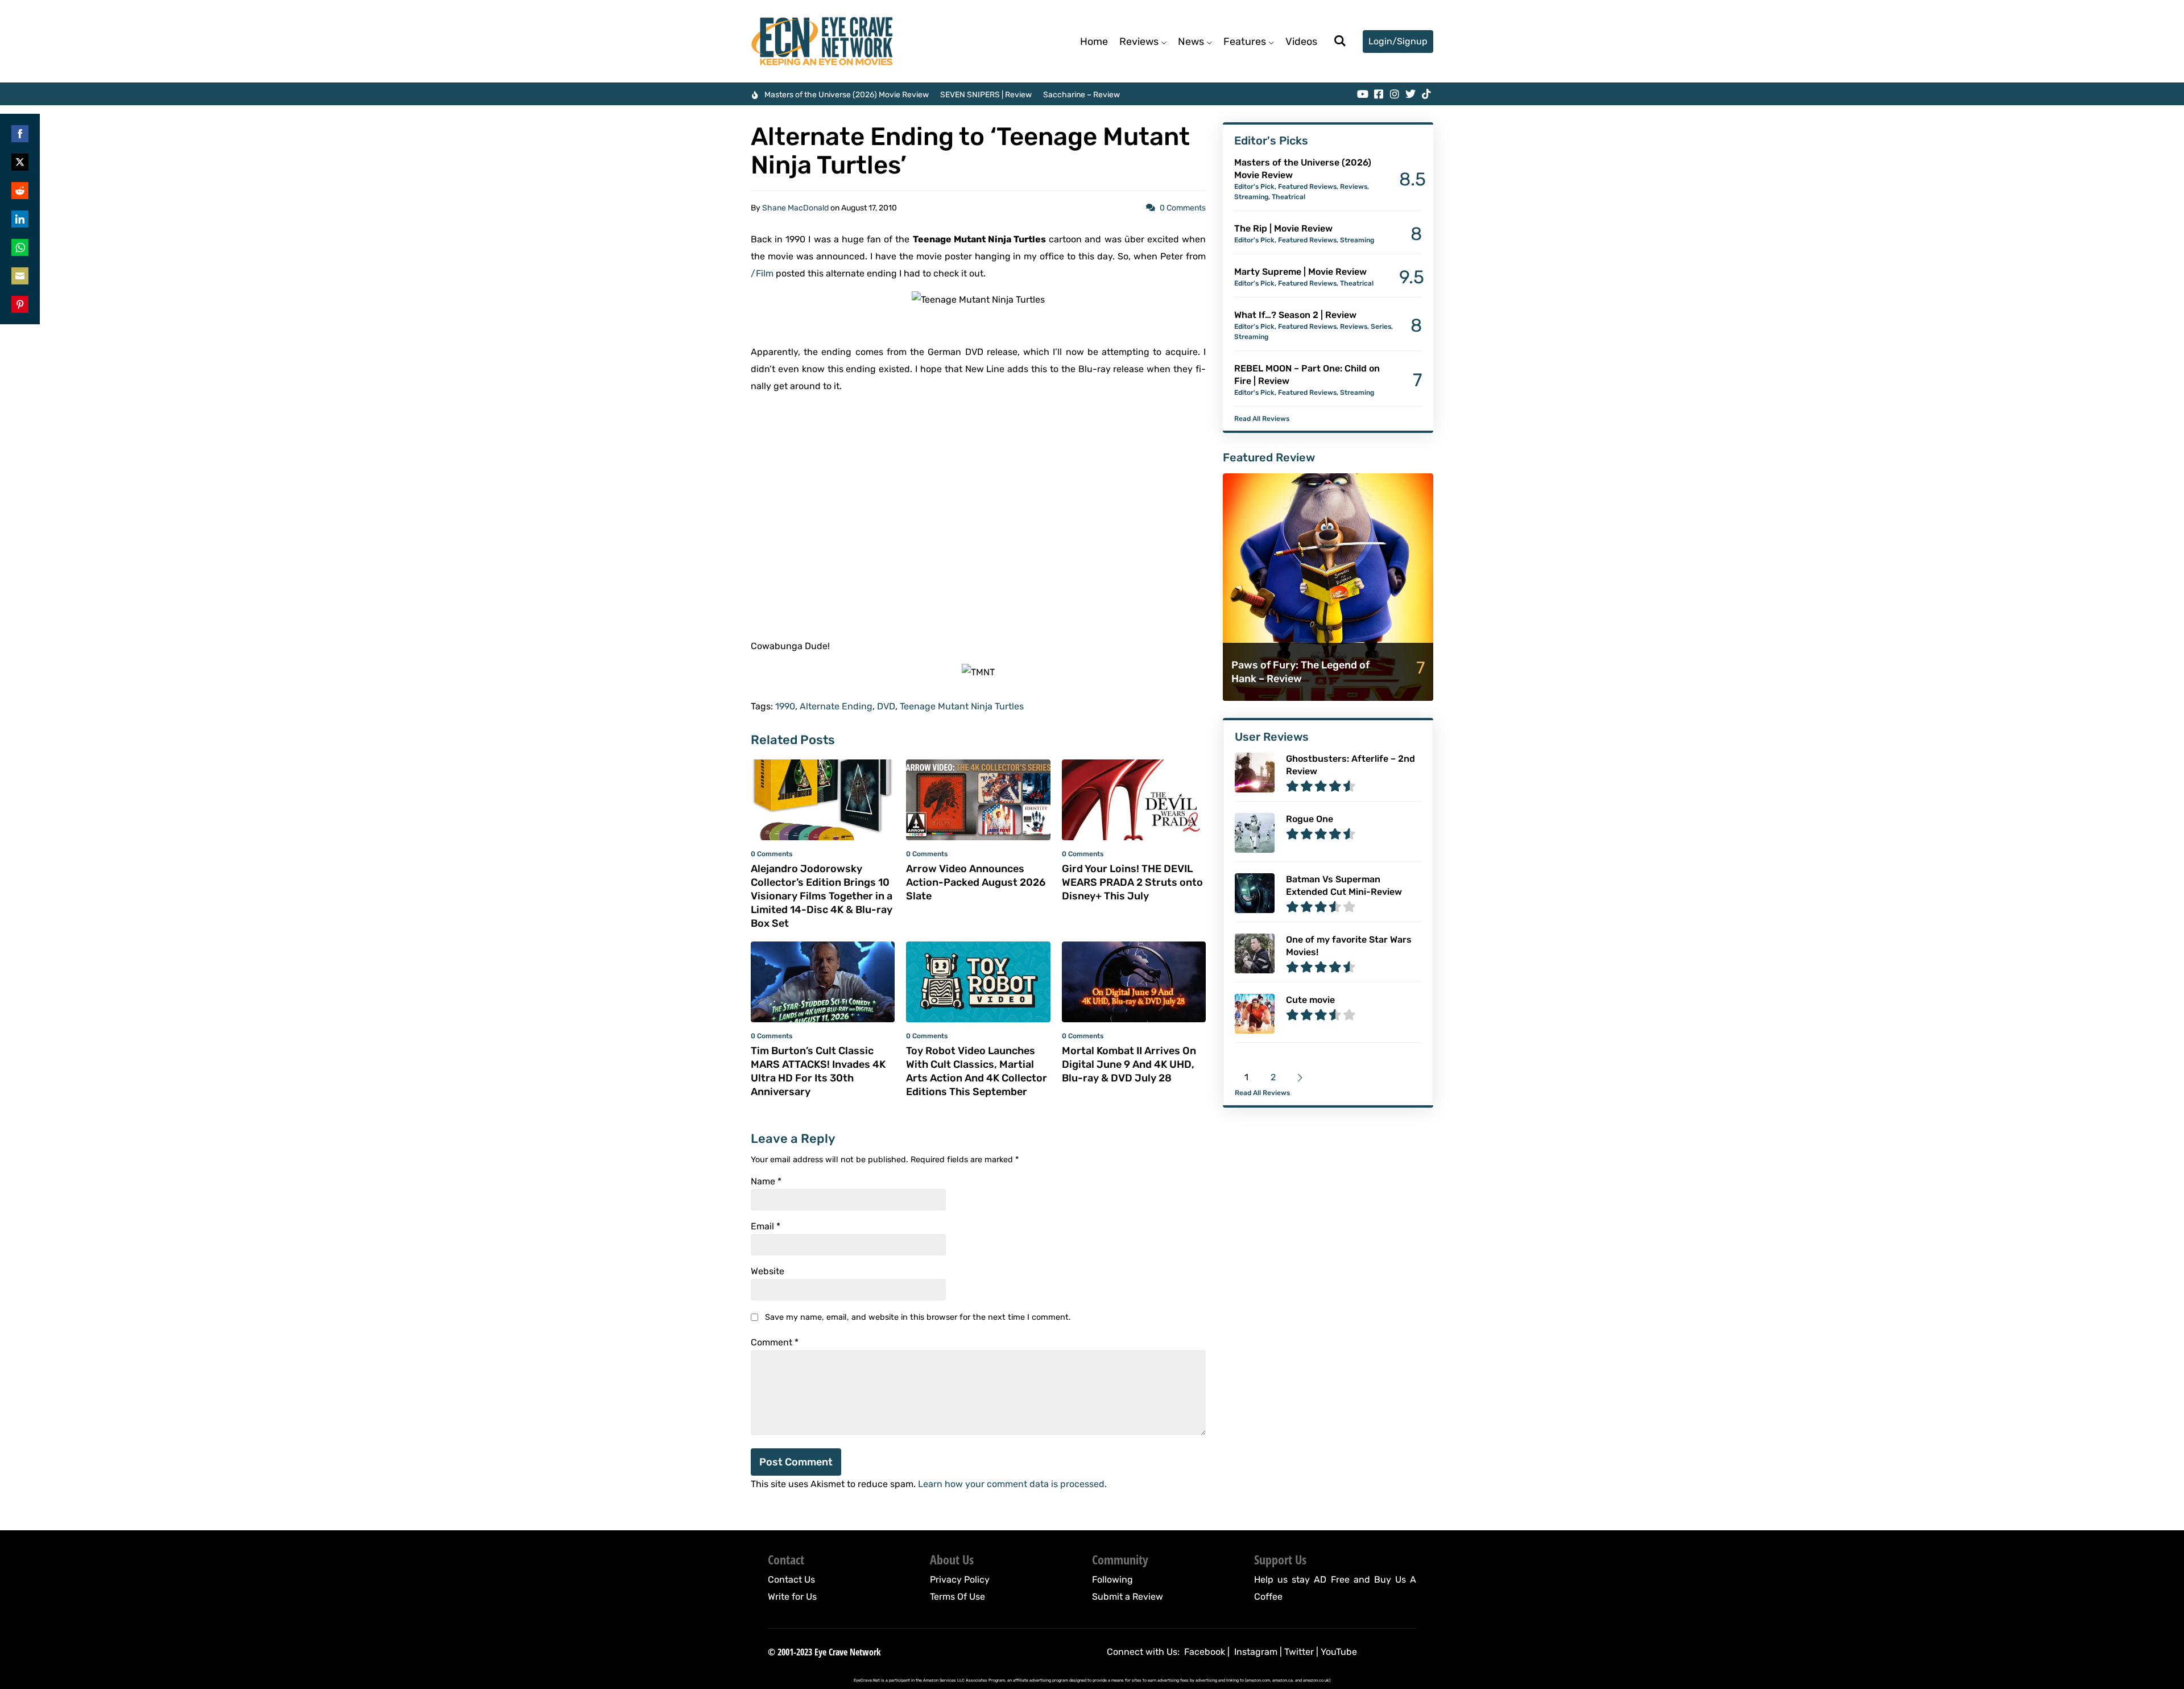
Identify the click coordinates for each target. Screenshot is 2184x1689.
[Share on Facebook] (20, 134)
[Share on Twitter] (20, 162)
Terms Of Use (957, 1597)
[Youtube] (1363, 94)
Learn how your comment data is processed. (1012, 1484)
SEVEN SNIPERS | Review (986, 95)
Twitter (1299, 1652)
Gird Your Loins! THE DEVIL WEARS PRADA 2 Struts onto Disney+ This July (1132, 882)
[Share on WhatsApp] (20, 247)
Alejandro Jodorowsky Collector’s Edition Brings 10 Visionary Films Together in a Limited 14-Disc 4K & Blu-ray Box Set (822, 896)
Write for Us (792, 1597)
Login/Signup (1398, 41)
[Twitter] (1410, 94)
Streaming (1251, 197)
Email (766, 1227)
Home (1094, 42)
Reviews (1139, 42)
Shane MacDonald (795, 208)
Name (766, 1182)
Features (1245, 42)
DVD (886, 707)
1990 (785, 707)
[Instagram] (1395, 94)
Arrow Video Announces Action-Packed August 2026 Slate (976, 882)
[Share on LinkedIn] (20, 219)
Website (768, 1271)
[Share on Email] (20, 276)
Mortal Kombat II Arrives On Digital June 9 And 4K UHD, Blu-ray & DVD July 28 (1129, 1064)
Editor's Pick (1254, 187)
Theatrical (1289, 197)
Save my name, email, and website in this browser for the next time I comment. (918, 1317)
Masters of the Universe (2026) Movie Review (847, 95)
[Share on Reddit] (20, 191)
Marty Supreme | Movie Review (1300, 272)
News (1191, 42)
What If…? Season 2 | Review (1295, 315)
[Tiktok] (1426, 94)
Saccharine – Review (1081, 95)
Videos (1301, 42)
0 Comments (1183, 208)
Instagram (1256, 1652)
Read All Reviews (1262, 419)
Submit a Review (1128, 1597)
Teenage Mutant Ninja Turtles (962, 707)
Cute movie (1310, 1000)
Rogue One (1310, 819)
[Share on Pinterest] (20, 304)
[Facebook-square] (1379, 94)
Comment (775, 1343)
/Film (762, 273)
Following (1112, 1579)
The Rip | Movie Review (1283, 228)
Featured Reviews (1307, 187)
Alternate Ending (836, 707)
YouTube (1339, 1652)
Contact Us (791, 1579)
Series (1381, 327)
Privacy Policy (960, 1579)
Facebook (1205, 1652)
